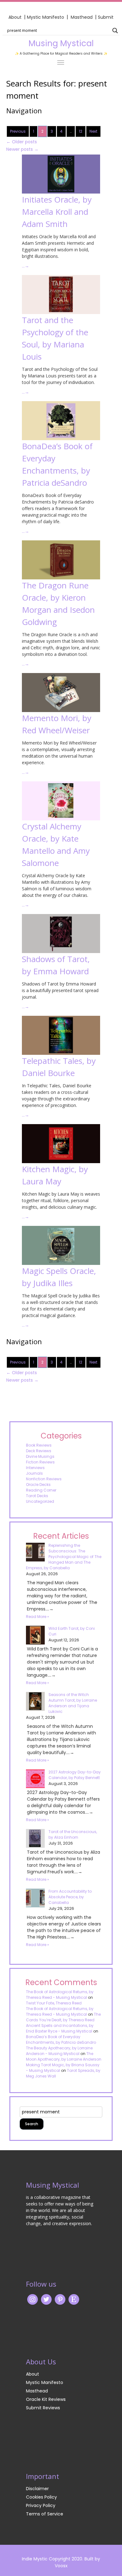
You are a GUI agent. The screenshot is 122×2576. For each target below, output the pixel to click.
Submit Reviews (43, 2408)
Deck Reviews (39, 1451)
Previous (18, 131)
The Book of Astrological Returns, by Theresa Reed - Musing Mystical (60, 1995)
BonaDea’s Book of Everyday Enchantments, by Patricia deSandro (61, 2040)
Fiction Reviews (40, 1462)
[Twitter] (46, 2299)
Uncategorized (40, 1501)
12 (81, 131)
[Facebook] (60, 2299)
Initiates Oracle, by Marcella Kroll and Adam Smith (57, 212)
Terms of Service (45, 2514)
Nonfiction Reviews (44, 1479)
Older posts (22, 142)
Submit (106, 17)
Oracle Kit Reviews (46, 2399)
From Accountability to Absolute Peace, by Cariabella (70, 1897)
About (15, 17)
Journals (34, 1473)
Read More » (38, 1617)
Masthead (82, 17)
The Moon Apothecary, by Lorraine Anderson (64, 2056)
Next (93, 131)
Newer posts (22, 149)
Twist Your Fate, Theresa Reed (54, 2003)
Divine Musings (40, 1456)
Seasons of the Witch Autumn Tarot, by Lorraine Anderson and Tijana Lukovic (73, 1703)
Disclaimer (37, 2489)
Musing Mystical (61, 43)
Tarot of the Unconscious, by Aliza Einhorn (73, 1834)
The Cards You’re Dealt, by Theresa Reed (63, 2017)
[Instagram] (33, 2299)
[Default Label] (74, 2299)
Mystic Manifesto (46, 17)
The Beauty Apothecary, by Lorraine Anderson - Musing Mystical (59, 2051)
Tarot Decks (37, 1496)
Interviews (35, 1468)
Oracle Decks (38, 1485)
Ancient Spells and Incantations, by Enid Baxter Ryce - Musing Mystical (60, 2028)
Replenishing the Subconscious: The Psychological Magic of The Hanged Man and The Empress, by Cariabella (64, 1557)
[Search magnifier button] (115, 31)
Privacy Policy (41, 2505)
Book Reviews (39, 1445)
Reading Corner (41, 1490)
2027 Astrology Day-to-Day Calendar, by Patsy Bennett (75, 1775)
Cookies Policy (41, 2497)
